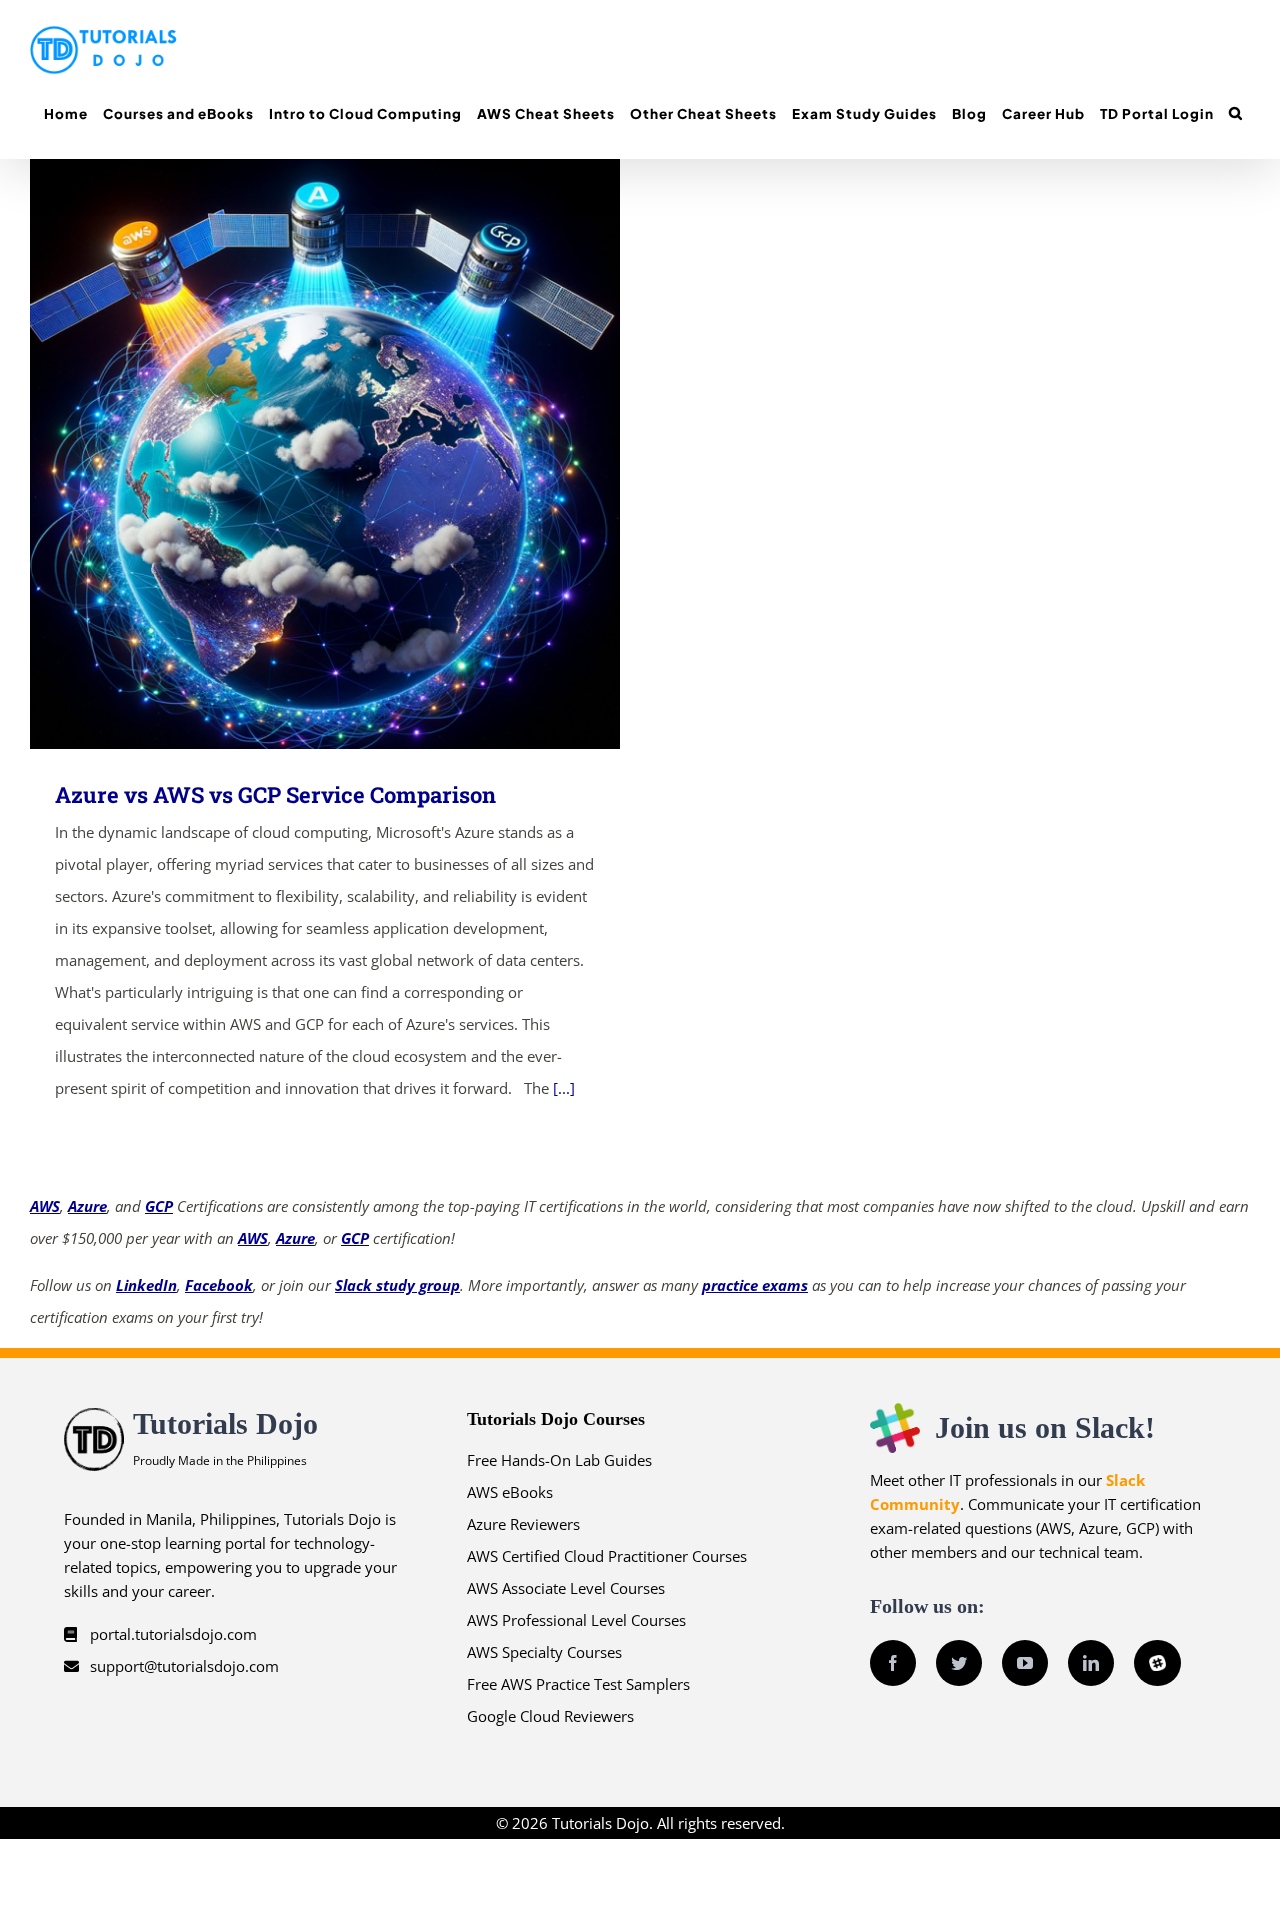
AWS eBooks (510, 1492)
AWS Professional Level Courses (576, 1620)
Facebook (219, 1285)
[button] (1235, 113)
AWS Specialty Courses (544, 1652)
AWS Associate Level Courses (566, 1588)
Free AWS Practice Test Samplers (578, 1684)
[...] (564, 1088)
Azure (87, 1206)
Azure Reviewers (523, 1524)
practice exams (755, 1285)
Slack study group (397, 1285)
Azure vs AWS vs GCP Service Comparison (296, 454)
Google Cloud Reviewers (550, 1716)
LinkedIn (146, 1285)
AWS (45, 1206)
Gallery (354, 454)
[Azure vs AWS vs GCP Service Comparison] (325, 454)
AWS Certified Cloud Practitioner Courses (607, 1556)
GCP (159, 1206)
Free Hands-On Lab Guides (559, 1460)
